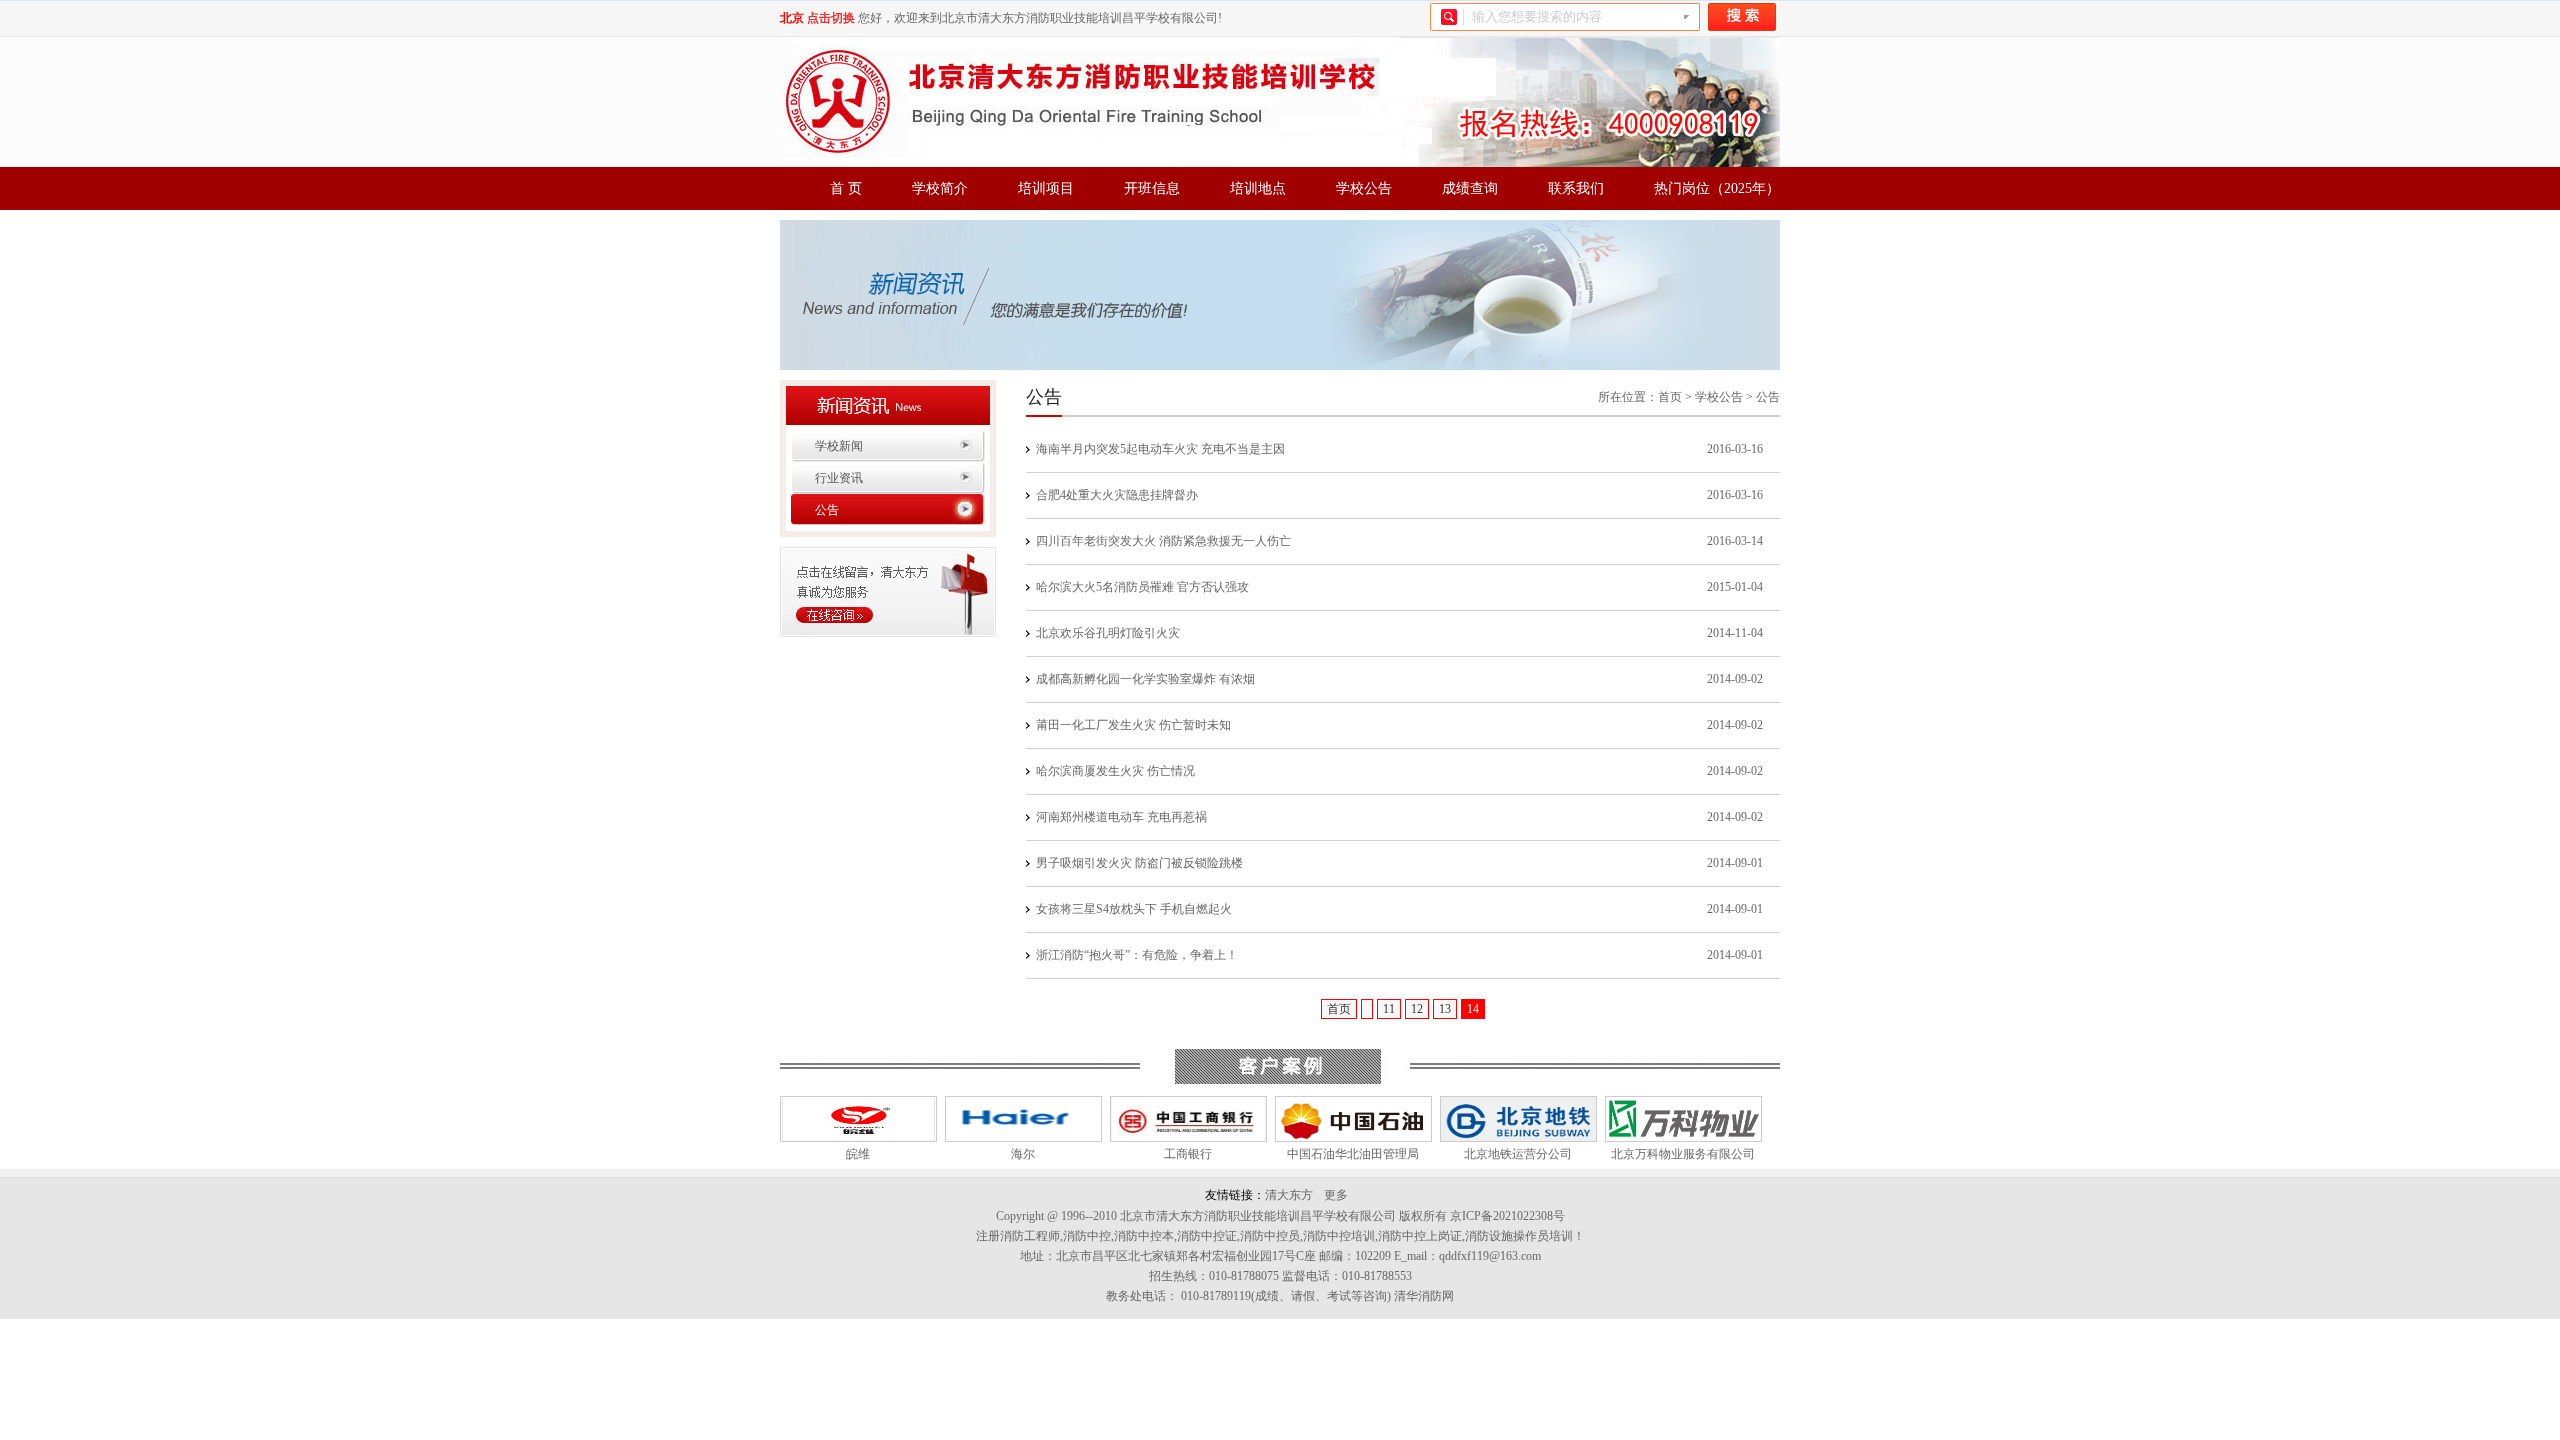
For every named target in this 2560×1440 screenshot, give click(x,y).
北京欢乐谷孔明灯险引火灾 (1108, 633)
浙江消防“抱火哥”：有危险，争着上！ (1137, 955)
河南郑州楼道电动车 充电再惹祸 (1121, 817)
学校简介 (940, 188)
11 (1389, 1009)
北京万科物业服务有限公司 (1680, 1154)
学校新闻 (839, 446)
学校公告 (1364, 188)
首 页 (846, 188)
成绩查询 (1470, 188)
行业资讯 (839, 478)
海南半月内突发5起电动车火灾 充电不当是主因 (1160, 449)
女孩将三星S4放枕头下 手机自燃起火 (1134, 909)
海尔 (1020, 1154)
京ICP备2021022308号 (1507, 1216)
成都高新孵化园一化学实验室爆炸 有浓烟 (1145, 679)
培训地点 (1258, 188)
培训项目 (1046, 188)
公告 (827, 510)
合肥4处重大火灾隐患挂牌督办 (1117, 495)
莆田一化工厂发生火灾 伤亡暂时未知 (1133, 725)
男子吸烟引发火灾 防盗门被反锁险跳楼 (1139, 863)
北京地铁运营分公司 (1515, 1154)
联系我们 (1576, 188)
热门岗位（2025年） (1717, 188)
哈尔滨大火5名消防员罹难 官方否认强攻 (1142, 587)
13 (1445, 1009)
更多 (1336, 1195)
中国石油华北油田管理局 (1350, 1154)
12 (1417, 1009)
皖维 (855, 1154)
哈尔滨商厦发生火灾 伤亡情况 (1115, 771)
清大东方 (1289, 1195)
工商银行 (1185, 1154)
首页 (1670, 397)
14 (1473, 1009)
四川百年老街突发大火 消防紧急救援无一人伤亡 (1163, 541)
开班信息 (1152, 188)
